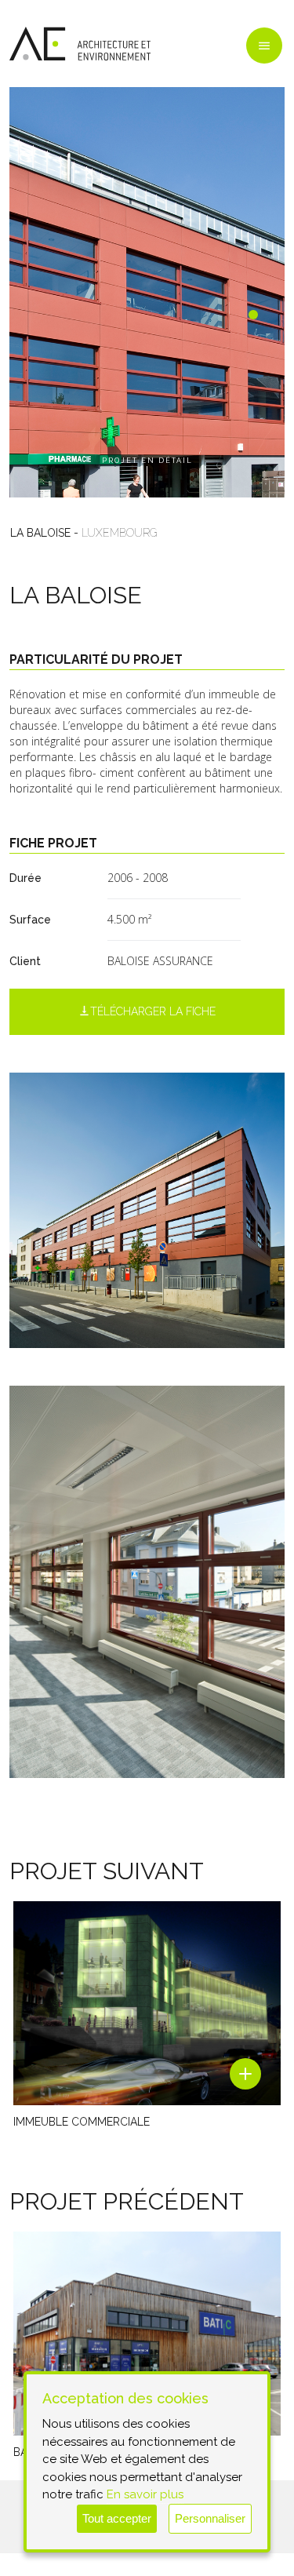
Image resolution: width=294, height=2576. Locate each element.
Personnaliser (210, 2518)
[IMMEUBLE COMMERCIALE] (147, 2003)
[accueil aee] (80, 44)
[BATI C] (147, 2334)
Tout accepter (117, 2518)
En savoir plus (145, 2494)
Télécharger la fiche (153, 1011)
